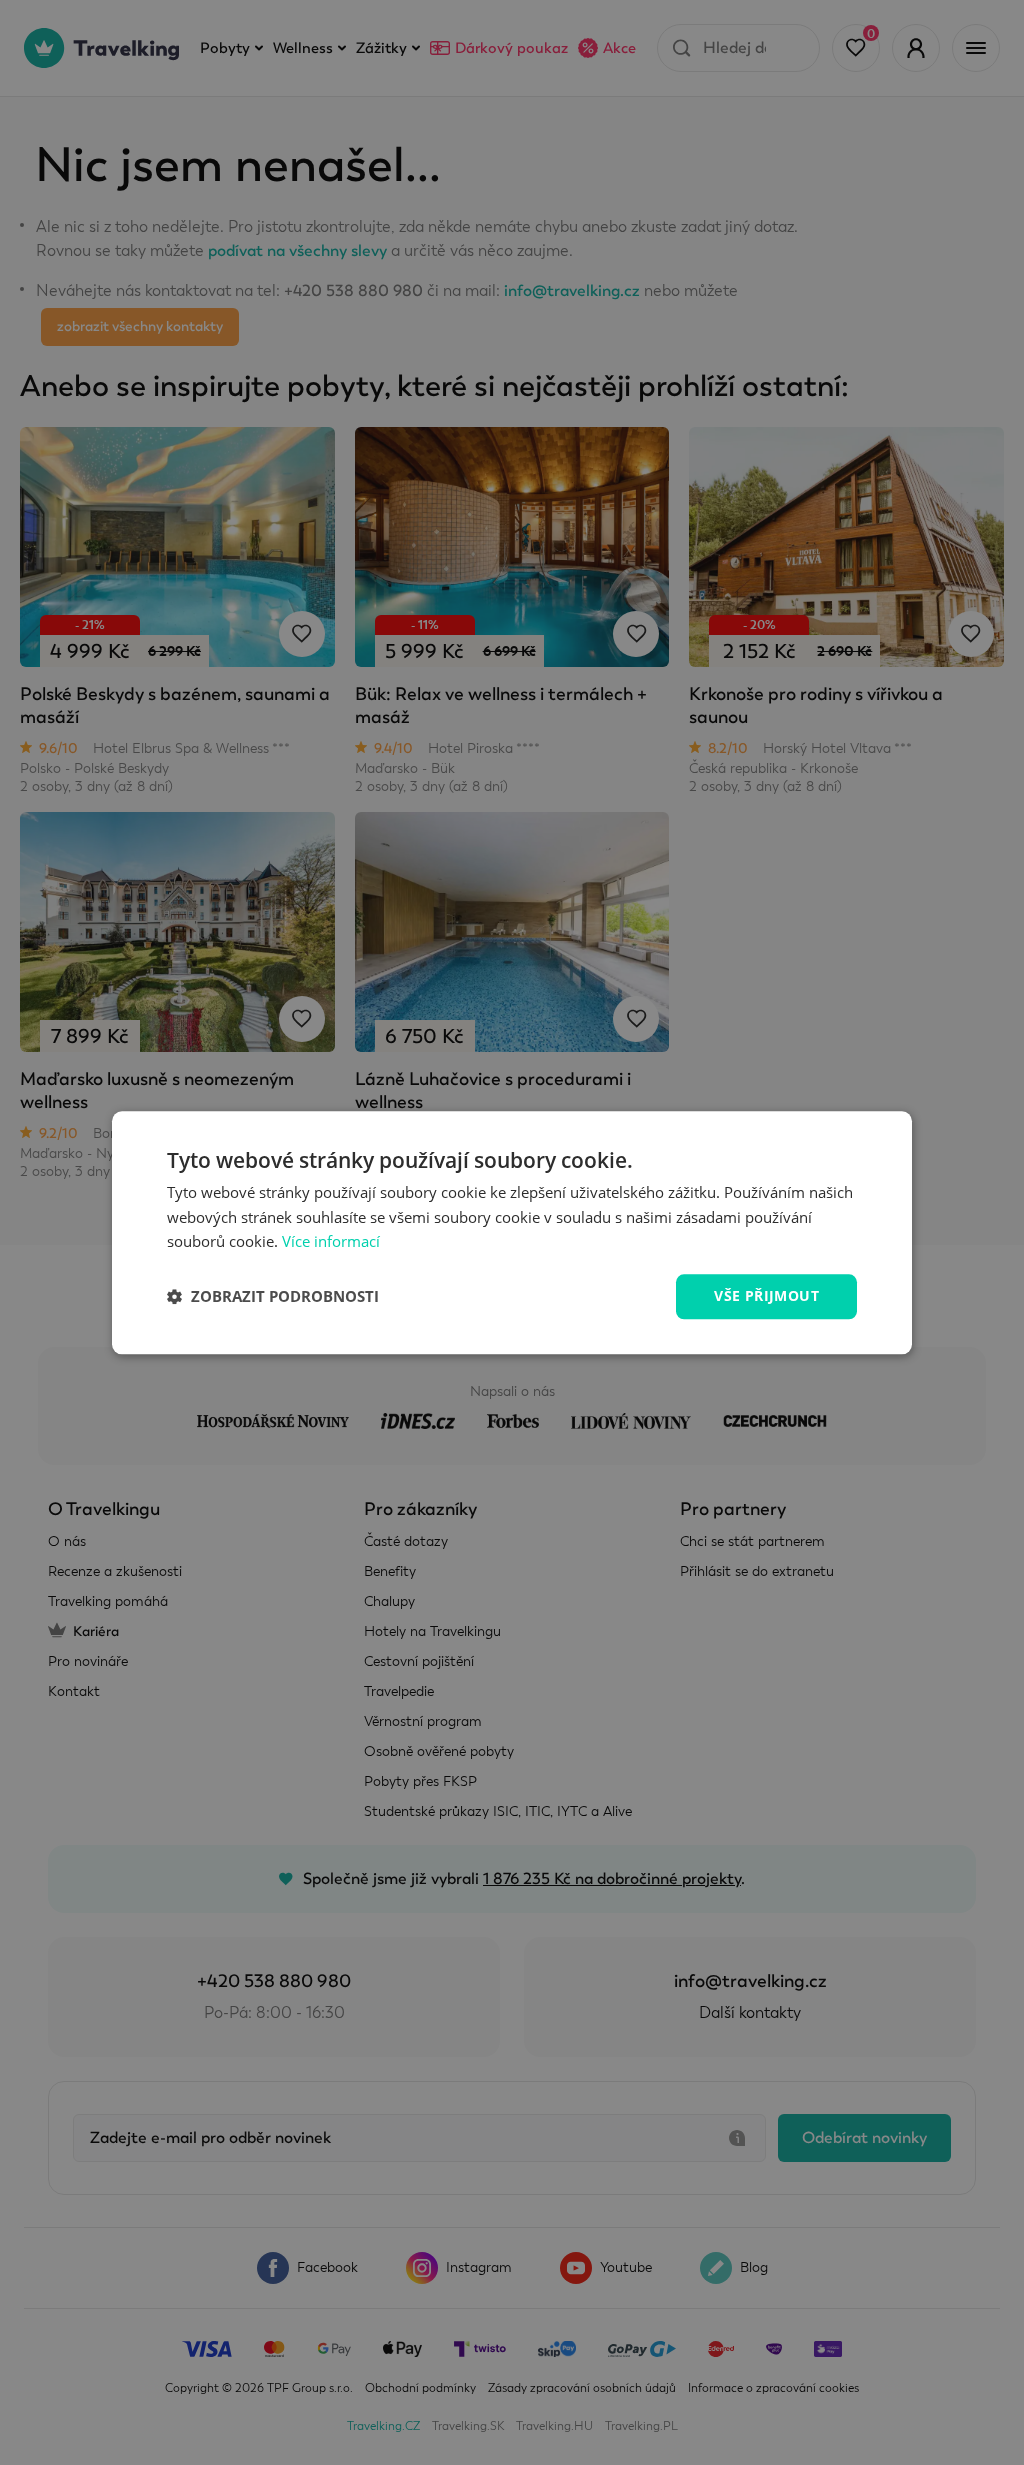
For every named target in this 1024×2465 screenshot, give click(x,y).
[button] (273, 1297)
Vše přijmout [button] (766, 1295)
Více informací (331, 1242)
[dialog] (512, 1232)
